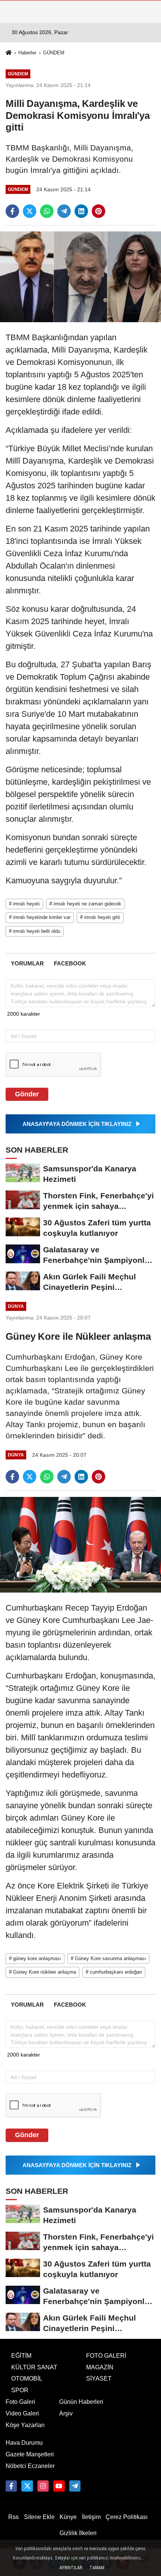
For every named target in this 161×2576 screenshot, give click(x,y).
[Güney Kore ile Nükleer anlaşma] (80, 1544)
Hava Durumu (24, 2443)
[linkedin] (81, 211)
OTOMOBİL (27, 2379)
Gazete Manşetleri (30, 2454)
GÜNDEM (54, 53)
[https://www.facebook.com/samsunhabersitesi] (11, 2486)
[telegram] (64, 211)
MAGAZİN (100, 2367)
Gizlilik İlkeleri (78, 2533)
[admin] (75, 2486)
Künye (68, 2517)
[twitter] (30, 211)
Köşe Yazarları (25, 2425)
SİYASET (99, 2379)
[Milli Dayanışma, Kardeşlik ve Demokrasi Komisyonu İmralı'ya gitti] (80, 277)
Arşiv (66, 2413)
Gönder (27, 1094)
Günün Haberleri (81, 2402)
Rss (13, 2517)
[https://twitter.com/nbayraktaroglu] (27, 2486)
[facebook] (12, 211)
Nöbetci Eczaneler (30, 2466)
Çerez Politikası (127, 2517)
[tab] (27, 963)
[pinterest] (98, 211)
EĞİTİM (21, 2356)
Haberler (27, 53)
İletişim (91, 2517)
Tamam (97, 2568)
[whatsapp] (47, 211)
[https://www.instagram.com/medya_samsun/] (43, 2486)
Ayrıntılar (71, 2568)
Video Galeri (22, 2413)
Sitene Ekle (39, 2517)
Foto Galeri (20, 2402)
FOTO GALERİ (106, 2356)
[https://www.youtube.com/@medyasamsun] (59, 2486)
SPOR (20, 2390)
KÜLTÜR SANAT (34, 2367)
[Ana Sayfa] (9, 53)
